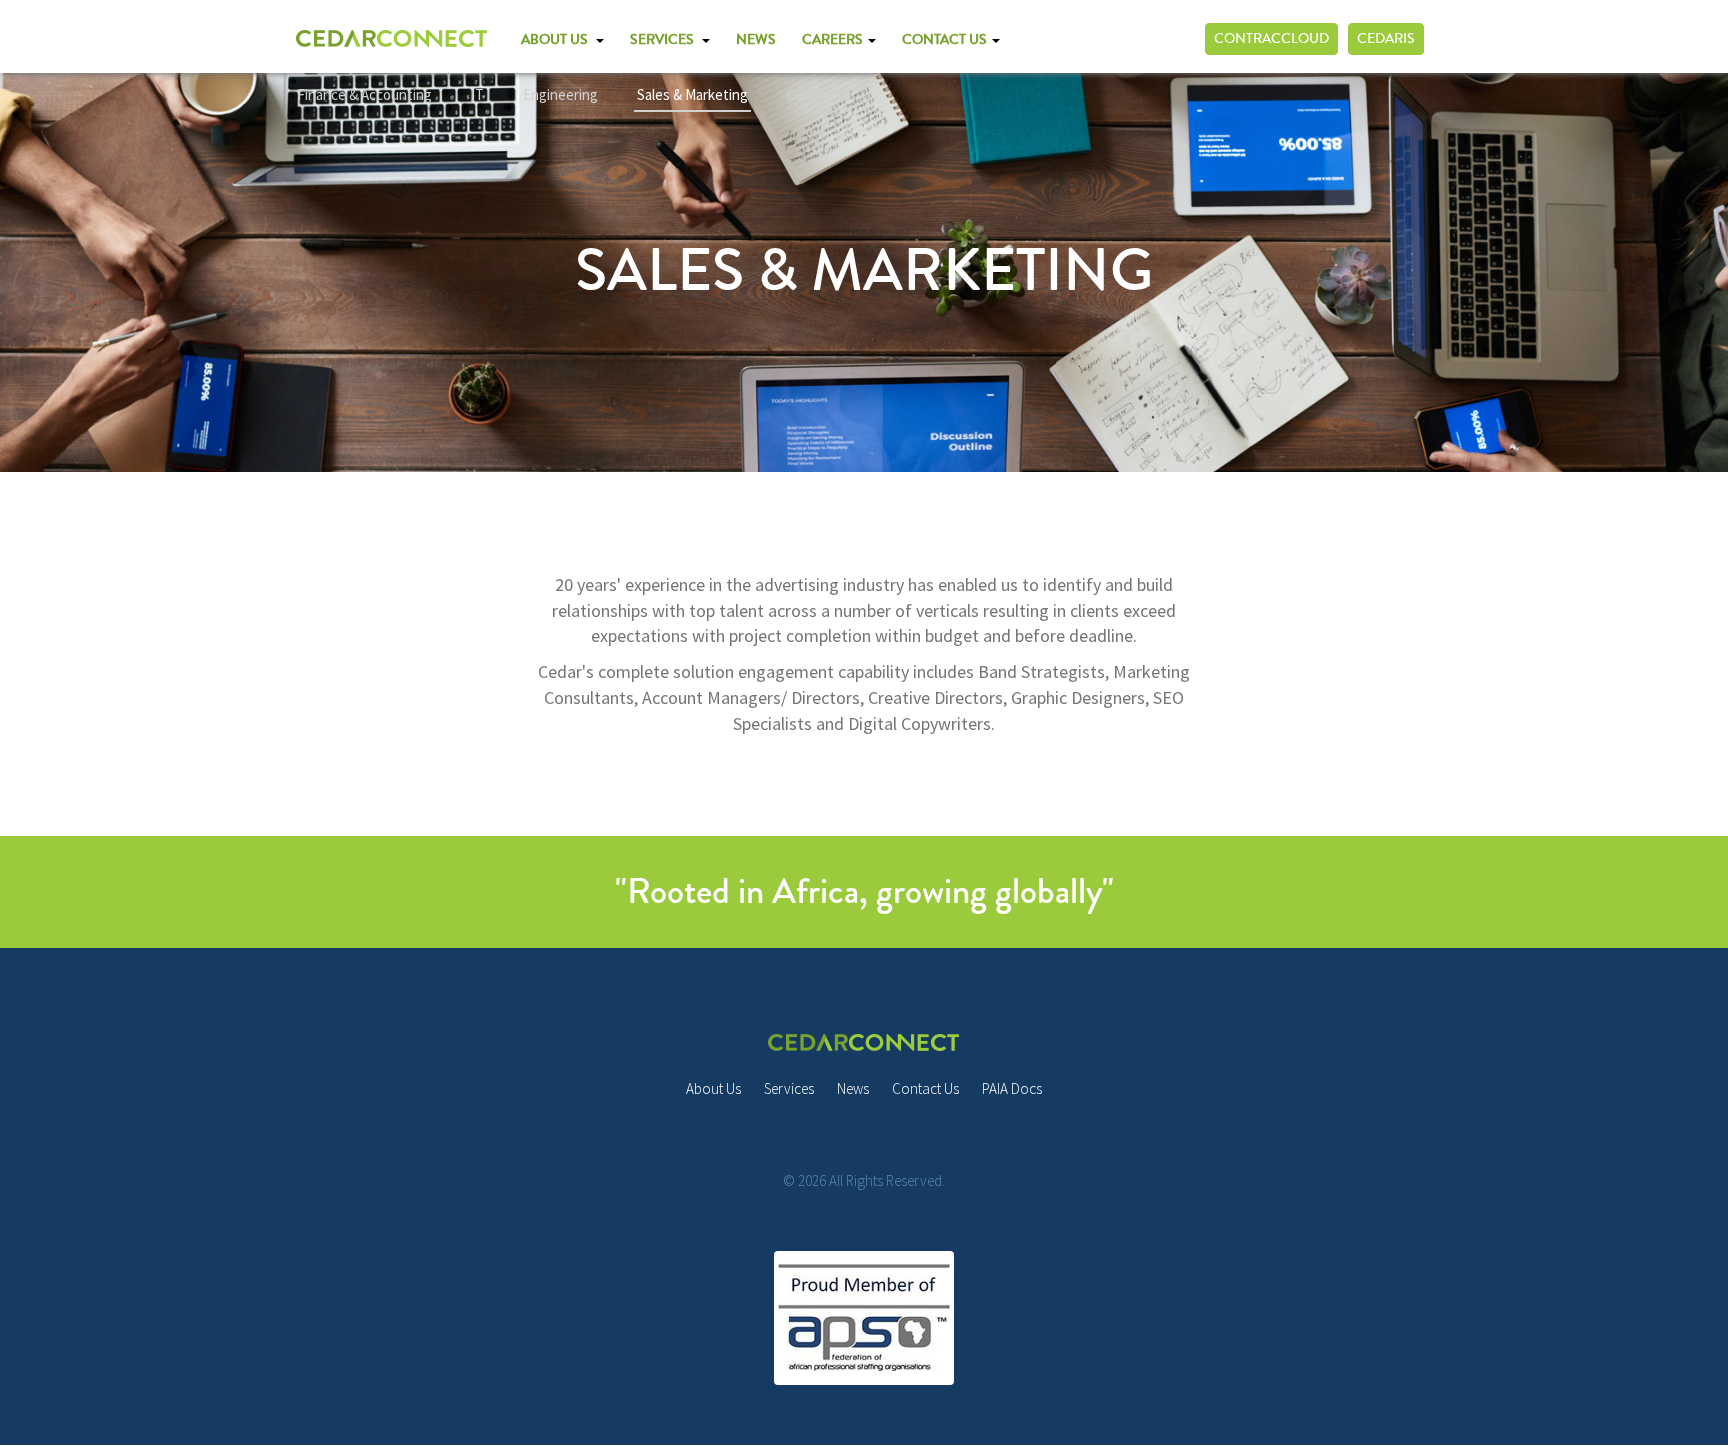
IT (477, 94)
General (811, 94)
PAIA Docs (1012, 1088)
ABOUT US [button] (557, 40)
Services (789, 1088)
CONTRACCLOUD (1271, 39)
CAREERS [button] (834, 40)
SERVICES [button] (665, 40)
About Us (713, 1088)
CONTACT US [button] (946, 40)
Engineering (560, 94)
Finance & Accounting (364, 94)
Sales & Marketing (692, 94)
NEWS (756, 40)
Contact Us (925, 1088)
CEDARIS (1386, 39)
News (853, 1088)
